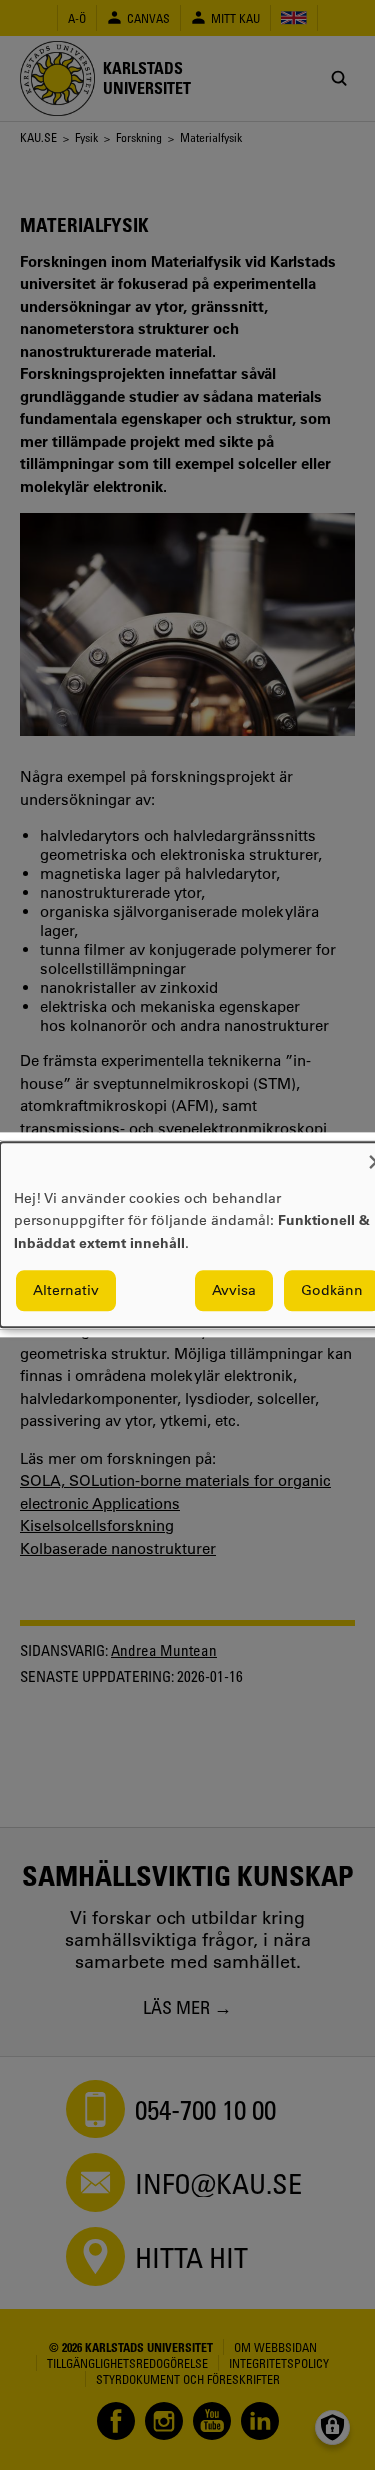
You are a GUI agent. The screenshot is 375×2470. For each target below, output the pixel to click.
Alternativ (66, 1291)
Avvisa (234, 1291)
